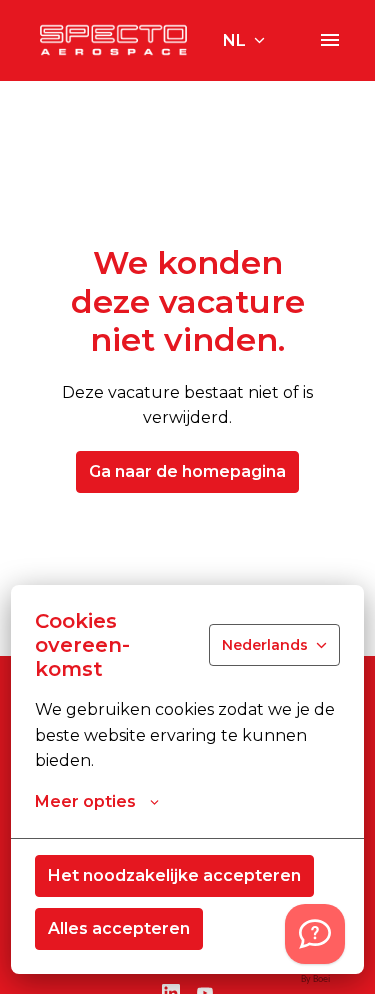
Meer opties (85, 801)
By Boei (315, 979)
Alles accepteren (119, 928)
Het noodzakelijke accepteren (174, 875)
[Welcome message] (315, 934)
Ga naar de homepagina (187, 471)
